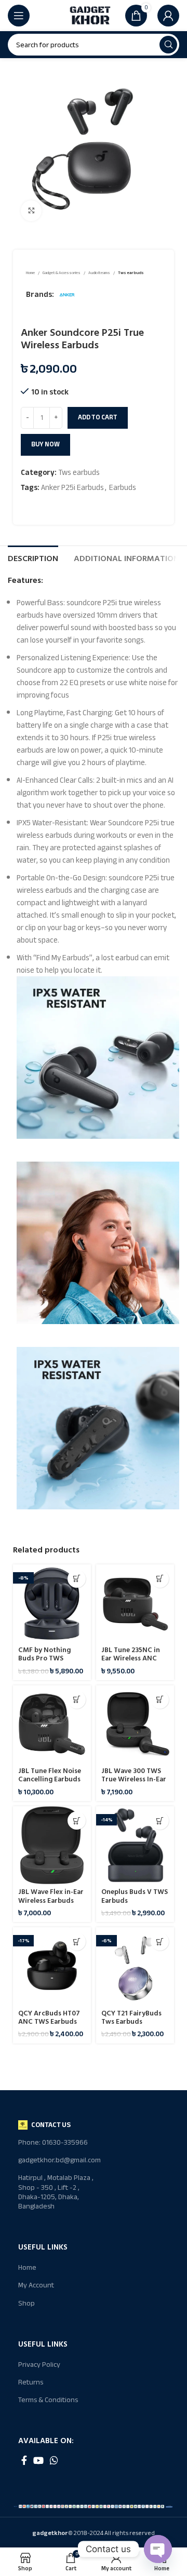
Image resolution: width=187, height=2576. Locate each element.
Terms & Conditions (48, 2400)
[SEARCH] (168, 45)
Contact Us (51, 2125)
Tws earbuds (131, 273)
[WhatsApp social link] (54, 2460)
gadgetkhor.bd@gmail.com (56, 2160)
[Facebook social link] (24, 2460)
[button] (160, 1579)
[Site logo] (90, 15)
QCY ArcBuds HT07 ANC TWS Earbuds (49, 2018)
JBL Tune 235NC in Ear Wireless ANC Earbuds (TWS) (131, 1658)
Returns (31, 2382)
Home (31, 273)
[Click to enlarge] (31, 211)
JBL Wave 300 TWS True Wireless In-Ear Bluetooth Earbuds (134, 1779)
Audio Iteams (99, 273)
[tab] (33, 557)
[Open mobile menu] (19, 16)
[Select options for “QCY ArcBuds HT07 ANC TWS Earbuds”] (77, 1941)
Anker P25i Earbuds (72, 487)
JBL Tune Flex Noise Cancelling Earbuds (50, 1775)
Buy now (45, 444)
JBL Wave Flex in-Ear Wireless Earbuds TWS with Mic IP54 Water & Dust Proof (51, 1905)
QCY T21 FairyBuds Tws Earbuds (131, 2018)
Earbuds (123, 487)
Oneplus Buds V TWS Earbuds (135, 1896)
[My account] (168, 16)
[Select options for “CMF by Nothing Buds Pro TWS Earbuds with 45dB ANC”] (77, 1579)
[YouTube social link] (38, 2460)
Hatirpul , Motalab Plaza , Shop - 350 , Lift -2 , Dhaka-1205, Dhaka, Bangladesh (56, 2192)
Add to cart (98, 417)
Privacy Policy (39, 2364)
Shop (26, 2303)
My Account (36, 2285)
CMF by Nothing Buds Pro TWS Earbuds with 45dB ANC (49, 1663)
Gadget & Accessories (62, 273)
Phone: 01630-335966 (53, 2142)
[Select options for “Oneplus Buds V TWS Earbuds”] (160, 1821)
